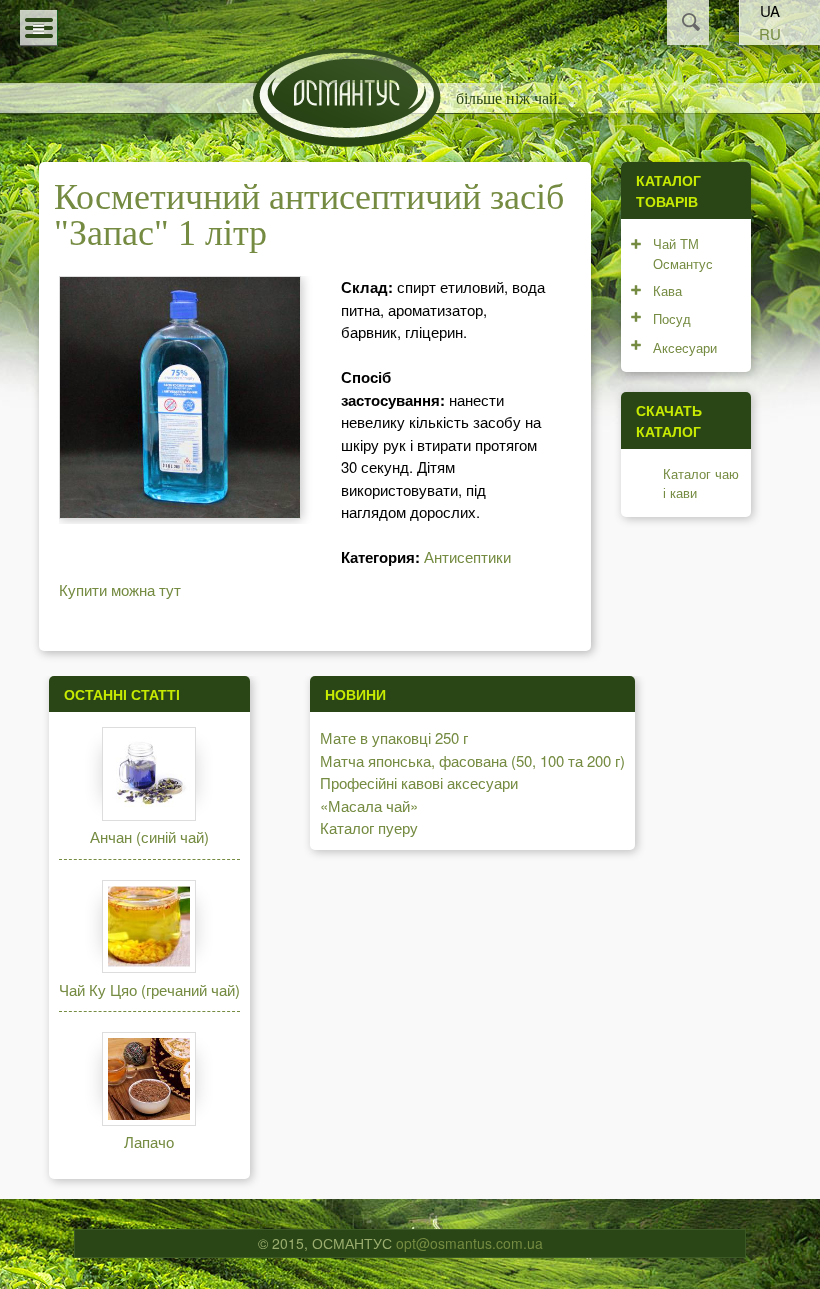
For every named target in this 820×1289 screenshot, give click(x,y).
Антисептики (467, 556)
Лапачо (149, 1141)
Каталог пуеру (369, 827)
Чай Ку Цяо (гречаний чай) (149, 989)
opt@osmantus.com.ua (469, 1243)
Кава (667, 290)
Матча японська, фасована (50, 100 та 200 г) (472, 760)
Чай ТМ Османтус (683, 253)
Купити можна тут (120, 589)
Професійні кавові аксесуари (419, 782)
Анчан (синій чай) (149, 836)
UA (770, 10)
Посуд (672, 318)
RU (770, 33)
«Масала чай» (369, 805)
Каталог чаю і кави (701, 483)
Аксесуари (685, 347)
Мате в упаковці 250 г (394, 737)
